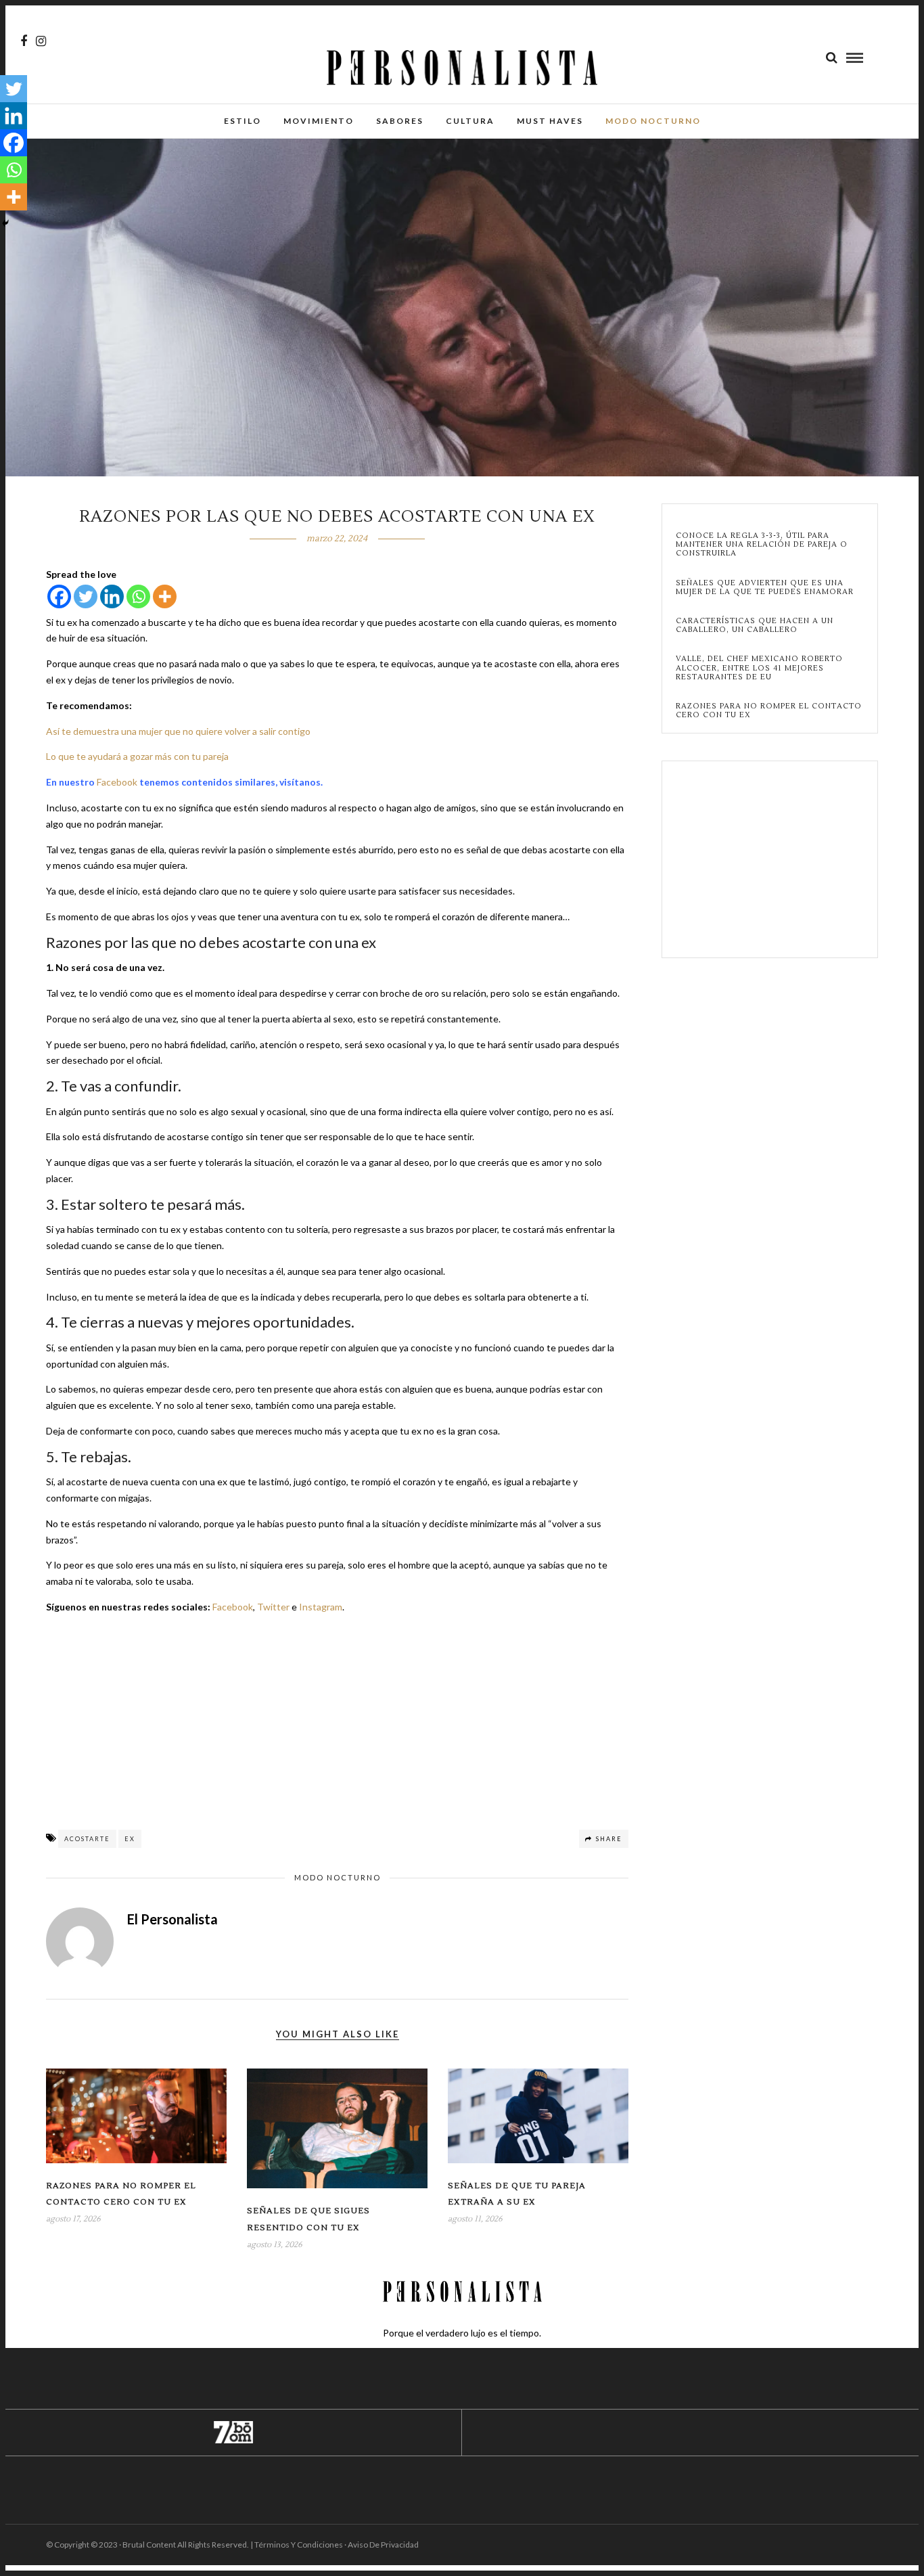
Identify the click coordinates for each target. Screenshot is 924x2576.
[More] (165, 596)
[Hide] (5, 223)
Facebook (117, 782)
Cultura (470, 121)
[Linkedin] (112, 596)
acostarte (87, 1839)
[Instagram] (41, 41)
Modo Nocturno (653, 121)
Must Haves (550, 121)
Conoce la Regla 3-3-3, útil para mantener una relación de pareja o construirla (762, 545)
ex (130, 1839)
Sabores (400, 121)
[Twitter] (86, 596)
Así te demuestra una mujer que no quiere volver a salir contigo (178, 731)
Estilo (242, 121)
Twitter (273, 1607)
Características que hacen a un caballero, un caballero (755, 625)
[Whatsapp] (138, 596)
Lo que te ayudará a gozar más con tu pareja (137, 756)
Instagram (321, 1607)
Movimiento (319, 121)
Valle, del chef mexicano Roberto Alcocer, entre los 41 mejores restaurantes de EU (759, 668)
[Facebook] (59, 596)
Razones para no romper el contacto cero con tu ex (769, 710)
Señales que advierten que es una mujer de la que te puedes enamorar (765, 587)
